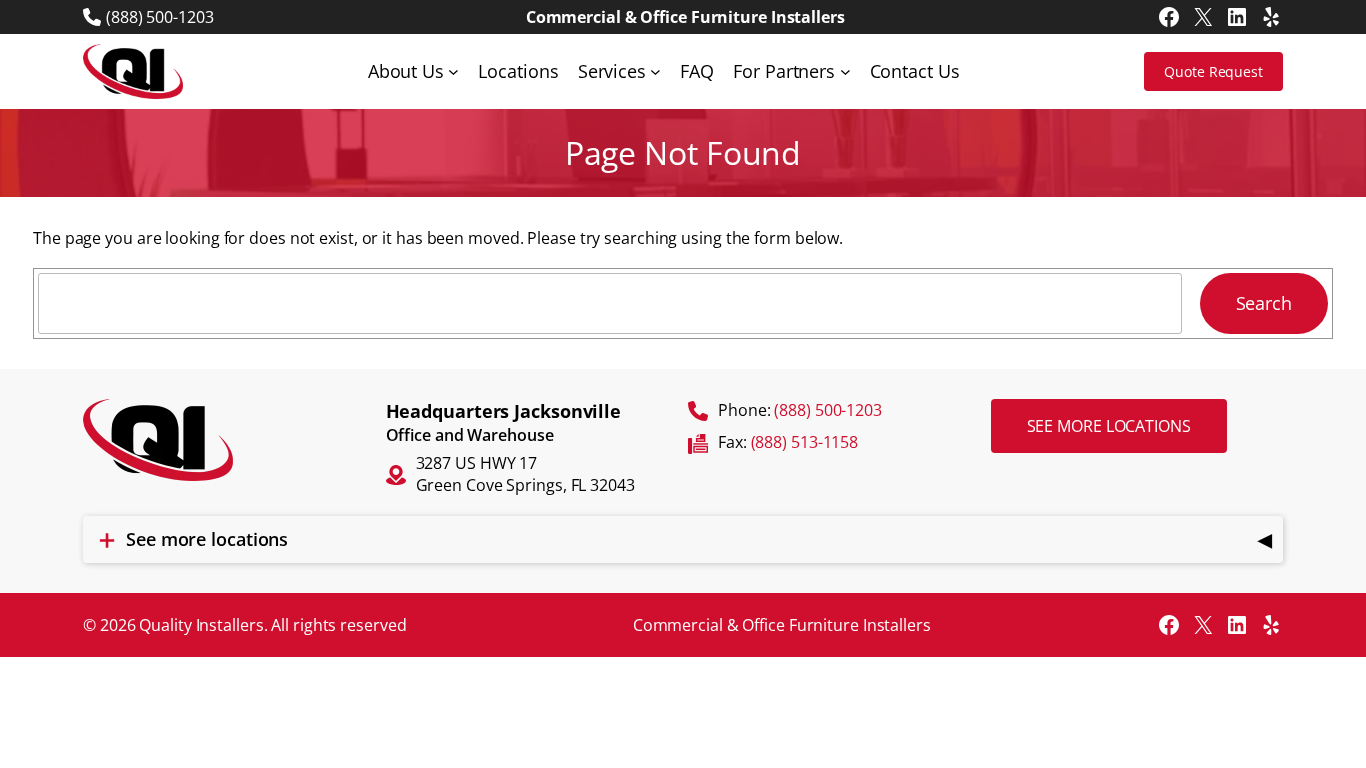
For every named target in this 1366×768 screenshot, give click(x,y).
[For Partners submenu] (845, 71)
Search (1264, 303)
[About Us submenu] (453, 71)
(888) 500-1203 (160, 17)
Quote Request (1213, 71)
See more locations (1109, 426)
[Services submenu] (655, 71)
